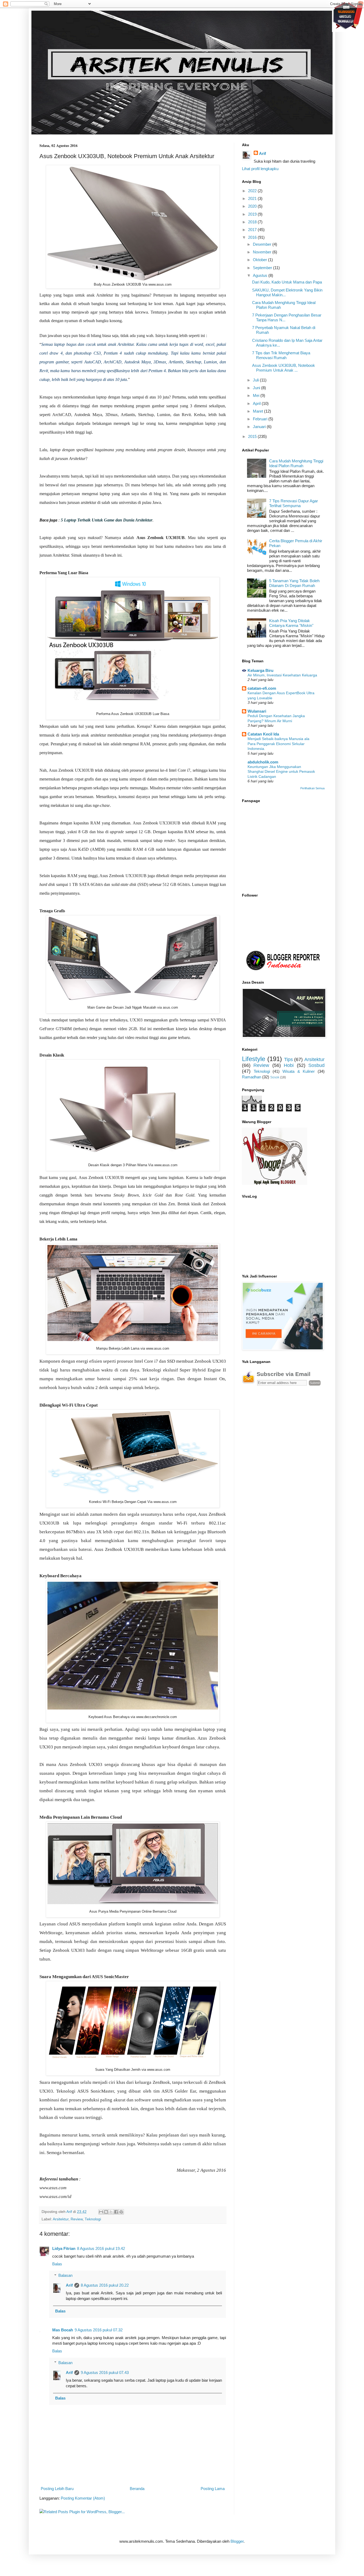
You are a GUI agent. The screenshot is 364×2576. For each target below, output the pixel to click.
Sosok (275, 1077)
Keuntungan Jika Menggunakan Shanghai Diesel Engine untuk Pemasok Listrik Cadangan (281, 772)
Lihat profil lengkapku (260, 169)
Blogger (237, 2541)
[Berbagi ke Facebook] (116, 2212)
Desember (263, 244)
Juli (256, 380)
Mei (257, 395)
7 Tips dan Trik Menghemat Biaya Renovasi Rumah (281, 355)
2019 (253, 214)
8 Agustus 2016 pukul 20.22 (105, 2285)
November (263, 252)
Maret (258, 411)
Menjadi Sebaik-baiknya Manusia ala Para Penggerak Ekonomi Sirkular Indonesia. (278, 744)
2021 (253, 198)
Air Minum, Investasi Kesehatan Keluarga (282, 675)
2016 (253, 237)
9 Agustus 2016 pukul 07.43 (105, 2372)
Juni (257, 388)
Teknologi (93, 2219)
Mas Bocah (63, 2330)
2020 (253, 206)
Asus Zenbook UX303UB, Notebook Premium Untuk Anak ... (284, 368)
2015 (253, 436)
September (263, 268)
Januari (260, 427)
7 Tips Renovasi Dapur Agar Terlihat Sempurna (294, 503)
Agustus (261, 275)
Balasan (65, 2275)
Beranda (137, 2489)
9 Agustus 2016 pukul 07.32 (99, 2330)
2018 (253, 222)
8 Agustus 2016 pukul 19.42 (101, 2248)
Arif (69, 2285)
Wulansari (257, 711)
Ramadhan (252, 1077)
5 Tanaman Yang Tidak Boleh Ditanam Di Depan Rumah (294, 583)
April (257, 403)
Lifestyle (254, 1059)
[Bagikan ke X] (111, 2212)
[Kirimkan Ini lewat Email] (101, 2212)
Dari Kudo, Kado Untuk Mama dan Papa (287, 282)
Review (77, 2219)
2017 (253, 230)
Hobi (289, 1065)
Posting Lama (213, 2489)
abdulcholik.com (263, 762)
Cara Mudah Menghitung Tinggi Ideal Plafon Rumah (296, 463)
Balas (57, 2264)
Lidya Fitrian (64, 2248)
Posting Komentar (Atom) (83, 2498)
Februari (261, 419)
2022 (253, 191)
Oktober (260, 260)
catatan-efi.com (262, 688)
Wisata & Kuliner (299, 1071)
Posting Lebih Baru (57, 2489)
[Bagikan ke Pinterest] (121, 2212)
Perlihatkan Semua (312, 788)
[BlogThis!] (106, 2212)
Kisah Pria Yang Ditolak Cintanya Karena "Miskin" (291, 623)
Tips (288, 1059)
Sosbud (316, 1065)
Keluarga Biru (260, 670)
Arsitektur (61, 2219)
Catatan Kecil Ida (263, 734)
